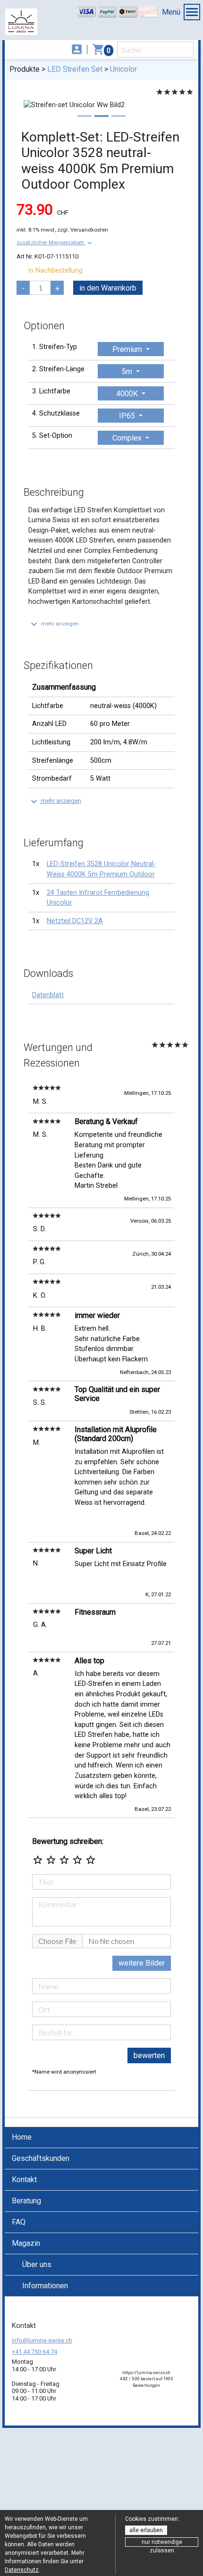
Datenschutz (22, 2570)
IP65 (128, 416)
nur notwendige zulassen (162, 2543)
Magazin (26, 2243)
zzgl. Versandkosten (83, 230)
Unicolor (123, 69)
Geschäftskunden (41, 2158)
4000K (128, 394)
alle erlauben (146, 2530)
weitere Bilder (142, 1963)
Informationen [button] (45, 2286)
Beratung (26, 2201)
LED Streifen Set (75, 69)
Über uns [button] (37, 2264)
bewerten (149, 2055)
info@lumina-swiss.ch (42, 2340)
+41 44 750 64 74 (34, 2352)
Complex (128, 438)
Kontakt (24, 2180)
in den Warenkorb (108, 288)
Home (22, 2137)
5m (128, 371)
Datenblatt (48, 995)
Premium (128, 349)
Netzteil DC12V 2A (75, 921)
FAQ (19, 2222)
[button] (55, 242)
